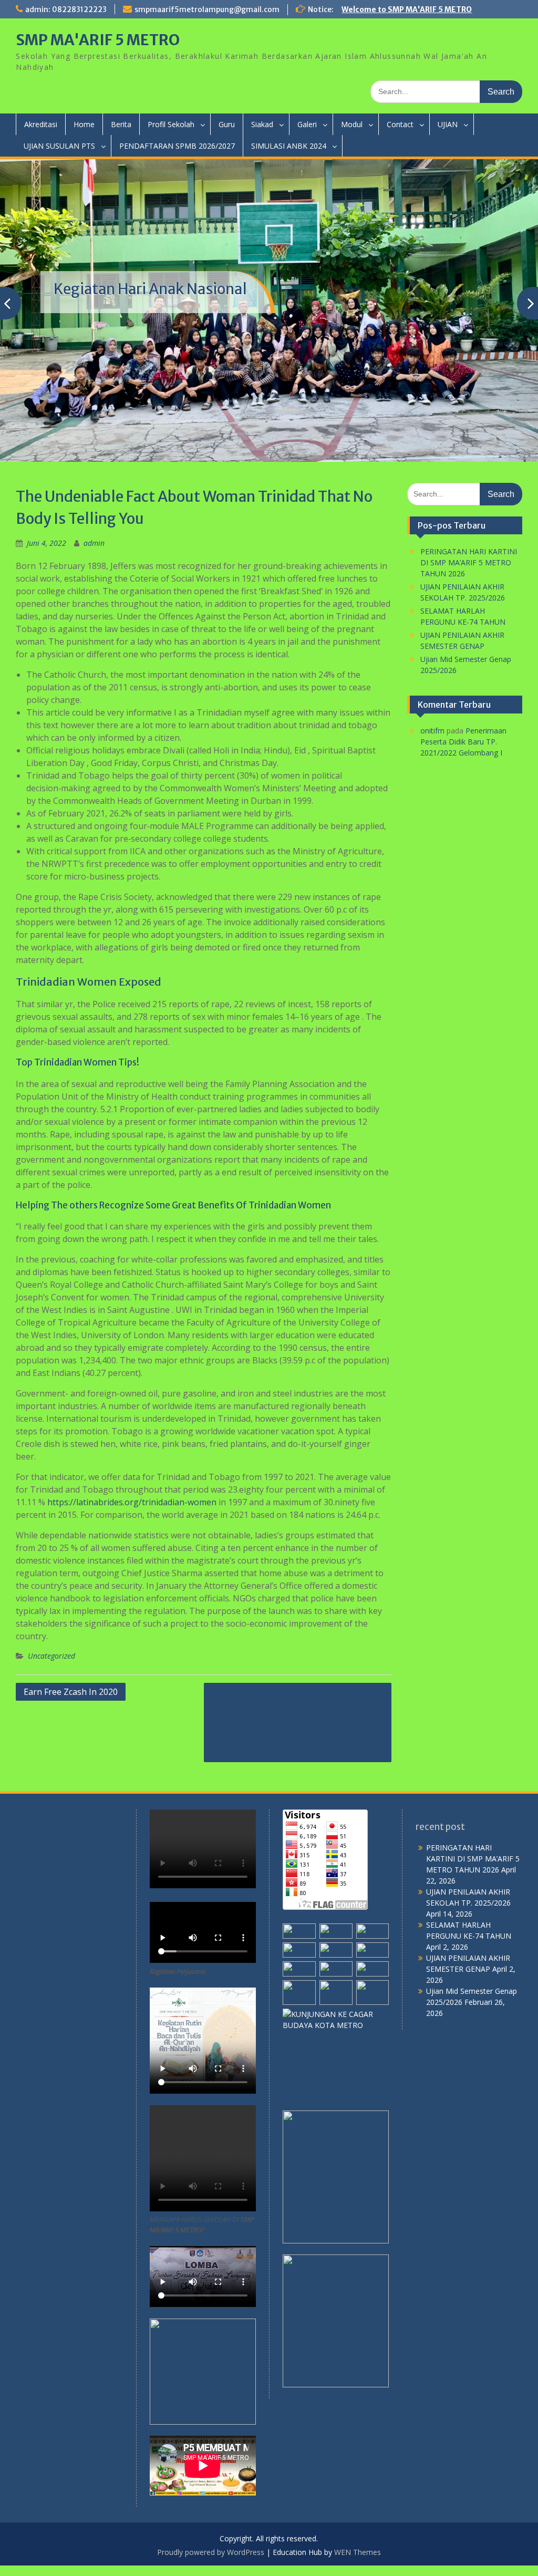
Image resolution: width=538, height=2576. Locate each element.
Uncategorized (51, 1656)
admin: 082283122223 (66, 9)
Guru (227, 124)
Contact (400, 124)
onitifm (432, 731)
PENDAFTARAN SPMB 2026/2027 (177, 146)
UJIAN (448, 124)
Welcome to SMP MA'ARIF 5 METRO (407, 9)
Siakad (262, 124)
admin (94, 543)
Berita (121, 124)
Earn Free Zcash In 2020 (71, 1692)
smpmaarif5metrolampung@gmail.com (207, 9)
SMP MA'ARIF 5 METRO (98, 40)
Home (84, 124)
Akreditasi (41, 124)
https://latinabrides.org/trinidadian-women (132, 1502)
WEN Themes (358, 2552)
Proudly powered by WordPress (211, 2552)
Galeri (307, 124)
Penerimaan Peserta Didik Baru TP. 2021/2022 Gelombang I (463, 742)
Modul (352, 124)
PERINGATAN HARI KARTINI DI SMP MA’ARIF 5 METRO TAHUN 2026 (469, 562)
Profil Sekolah (171, 124)
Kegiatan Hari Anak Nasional (150, 289)
